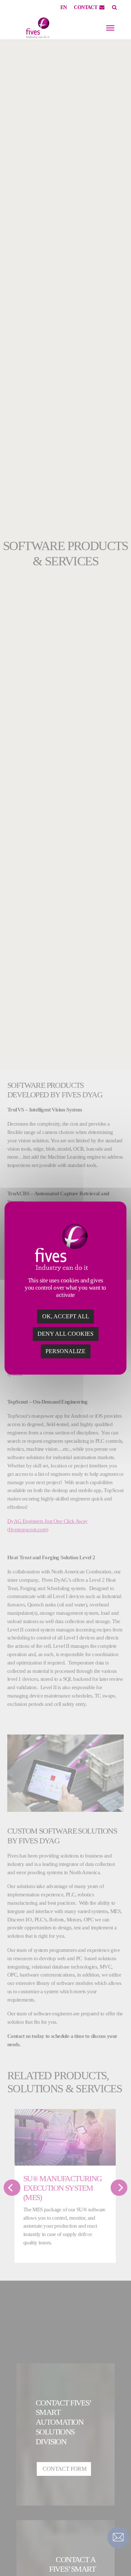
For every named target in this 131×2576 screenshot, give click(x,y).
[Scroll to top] (118, 2558)
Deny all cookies (65, 1334)
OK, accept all (66, 1316)
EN (64, 7)
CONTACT (86, 7)
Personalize (65, 1351)
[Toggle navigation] (110, 28)
